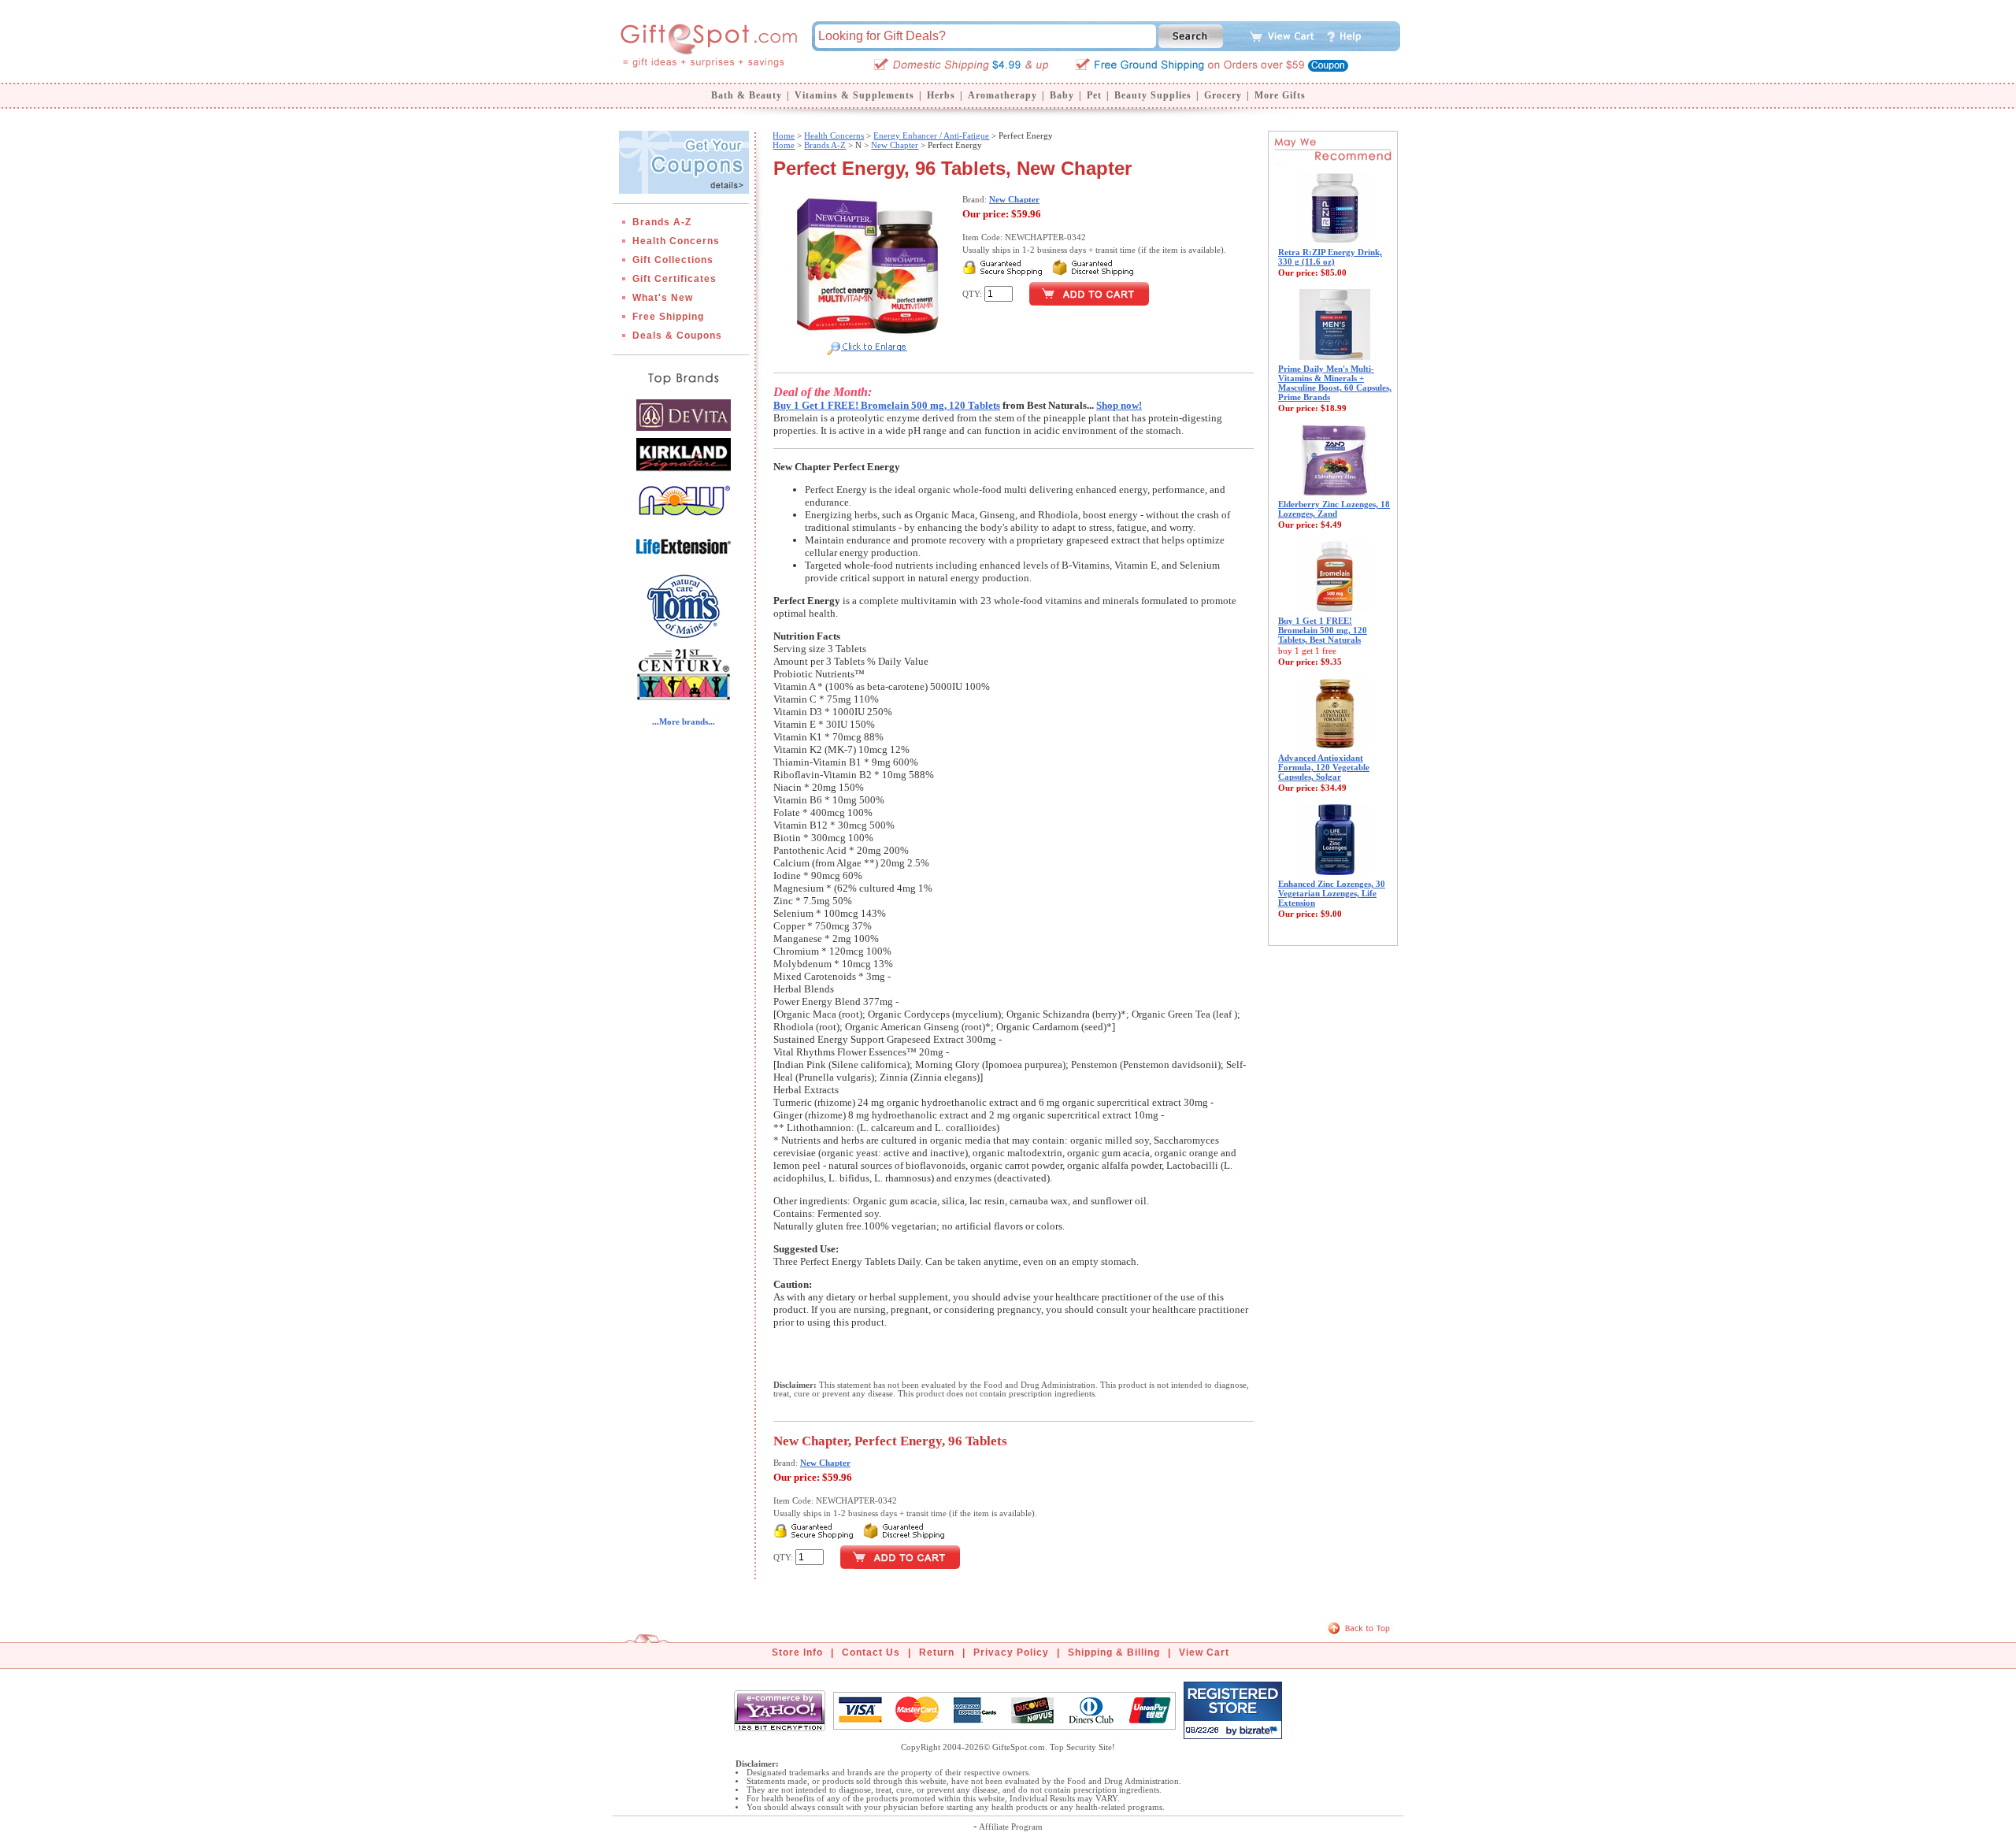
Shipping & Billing (1114, 1652)
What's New (663, 298)
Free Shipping (668, 317)
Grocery (1223, 95)
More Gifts (1280, 95)
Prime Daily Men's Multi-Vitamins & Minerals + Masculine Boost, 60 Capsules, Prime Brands (1335, 383)
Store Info (797, 1652)
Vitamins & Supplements (854, 95)
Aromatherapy (1002, 95)
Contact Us (871, 1652)
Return (937, 1652)
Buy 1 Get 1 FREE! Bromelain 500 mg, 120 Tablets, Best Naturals (1323, 630)
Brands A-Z (662, 222)
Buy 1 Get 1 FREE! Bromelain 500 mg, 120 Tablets (887, 405)
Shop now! (1119, 405)
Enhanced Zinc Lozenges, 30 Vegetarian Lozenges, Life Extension (1332, 893)
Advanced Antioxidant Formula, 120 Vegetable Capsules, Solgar (1324, 767)
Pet (1094, 95)
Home (784, 135)
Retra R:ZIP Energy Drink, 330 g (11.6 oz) (1330, 257)
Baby (1062, 95)
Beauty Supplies (1153, 95)
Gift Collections (673, 260)
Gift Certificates (674, 279)
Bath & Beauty (747, 95)
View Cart (1204, 1652)
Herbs (941, 95)
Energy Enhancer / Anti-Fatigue (931, 135)
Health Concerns (676, 241)
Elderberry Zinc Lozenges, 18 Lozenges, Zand (1334, 509)
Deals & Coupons (677, 336)
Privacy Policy (1011, 1652)
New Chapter (895, 145)
